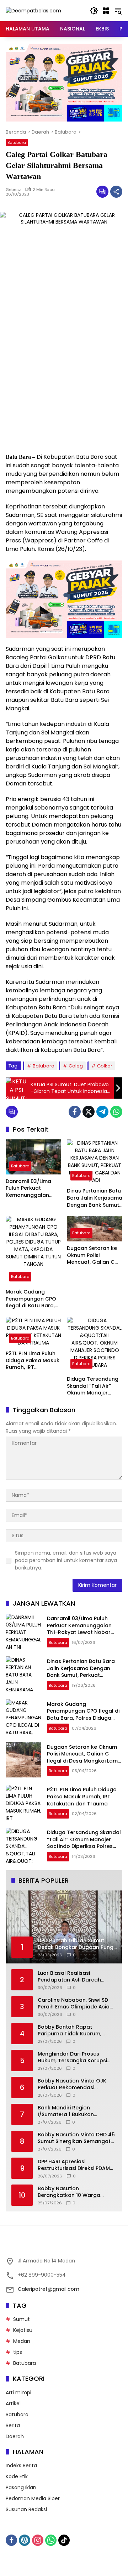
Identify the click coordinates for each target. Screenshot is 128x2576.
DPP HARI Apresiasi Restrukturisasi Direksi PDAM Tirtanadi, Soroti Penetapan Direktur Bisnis (74, 2165)
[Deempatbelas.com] (33, 10)
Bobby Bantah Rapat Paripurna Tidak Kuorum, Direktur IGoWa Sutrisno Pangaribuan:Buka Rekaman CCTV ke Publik (74, 2031)
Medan (22, 2341)
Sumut (22, 2319)
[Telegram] (102, 1112)
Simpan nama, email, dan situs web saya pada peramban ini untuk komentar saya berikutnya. (66, 1560)
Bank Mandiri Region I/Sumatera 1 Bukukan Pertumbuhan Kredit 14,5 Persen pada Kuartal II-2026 (74, 2111)
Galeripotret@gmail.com (49, 2289)
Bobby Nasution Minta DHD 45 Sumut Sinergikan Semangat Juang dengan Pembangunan (76, 2138)
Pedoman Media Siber (33, 2498)
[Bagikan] (116, 192)
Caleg (76, 1066)
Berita (13, 2425)
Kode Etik (17, 2476)
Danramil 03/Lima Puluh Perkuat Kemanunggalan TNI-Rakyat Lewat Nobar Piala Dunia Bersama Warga (29, 1188)
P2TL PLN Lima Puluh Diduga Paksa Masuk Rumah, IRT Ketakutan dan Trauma (33, 1361)
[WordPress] (25, 2540)
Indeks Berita (21, 2465)
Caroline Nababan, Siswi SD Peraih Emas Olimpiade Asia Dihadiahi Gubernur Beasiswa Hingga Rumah (76, 2004)
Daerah (15, 2436)
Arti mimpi (18, 2392)
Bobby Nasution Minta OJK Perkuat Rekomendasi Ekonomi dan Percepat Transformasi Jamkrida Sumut (77, 2084)
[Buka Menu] (106, 11)
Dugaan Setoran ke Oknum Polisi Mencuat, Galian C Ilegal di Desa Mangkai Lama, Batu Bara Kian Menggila (93, 1255)
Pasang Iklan (21, 2487)
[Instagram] (38, 2540)
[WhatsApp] (116, 1112)
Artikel (13, 2403)
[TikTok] (64, 2540)
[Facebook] (75, 1112)
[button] (94, 11)
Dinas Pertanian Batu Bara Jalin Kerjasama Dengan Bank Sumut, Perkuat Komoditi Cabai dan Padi (95, 1198)
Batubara (17, 142)
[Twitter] (89, 1112)
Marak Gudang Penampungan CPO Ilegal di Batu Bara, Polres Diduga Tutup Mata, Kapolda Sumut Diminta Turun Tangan (33, 1299)
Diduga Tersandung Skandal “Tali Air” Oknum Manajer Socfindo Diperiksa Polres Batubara (93, 1386)
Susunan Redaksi (26, 2509)
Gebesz (13, 190)
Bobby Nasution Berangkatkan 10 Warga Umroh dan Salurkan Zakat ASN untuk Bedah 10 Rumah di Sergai (76, 2192)
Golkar (105, 1066)
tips (18, 2352)
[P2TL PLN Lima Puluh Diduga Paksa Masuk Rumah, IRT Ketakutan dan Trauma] (33, 1332)
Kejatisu (23, 2330)
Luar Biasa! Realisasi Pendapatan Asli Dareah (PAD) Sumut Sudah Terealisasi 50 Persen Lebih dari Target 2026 (72, 1977)
